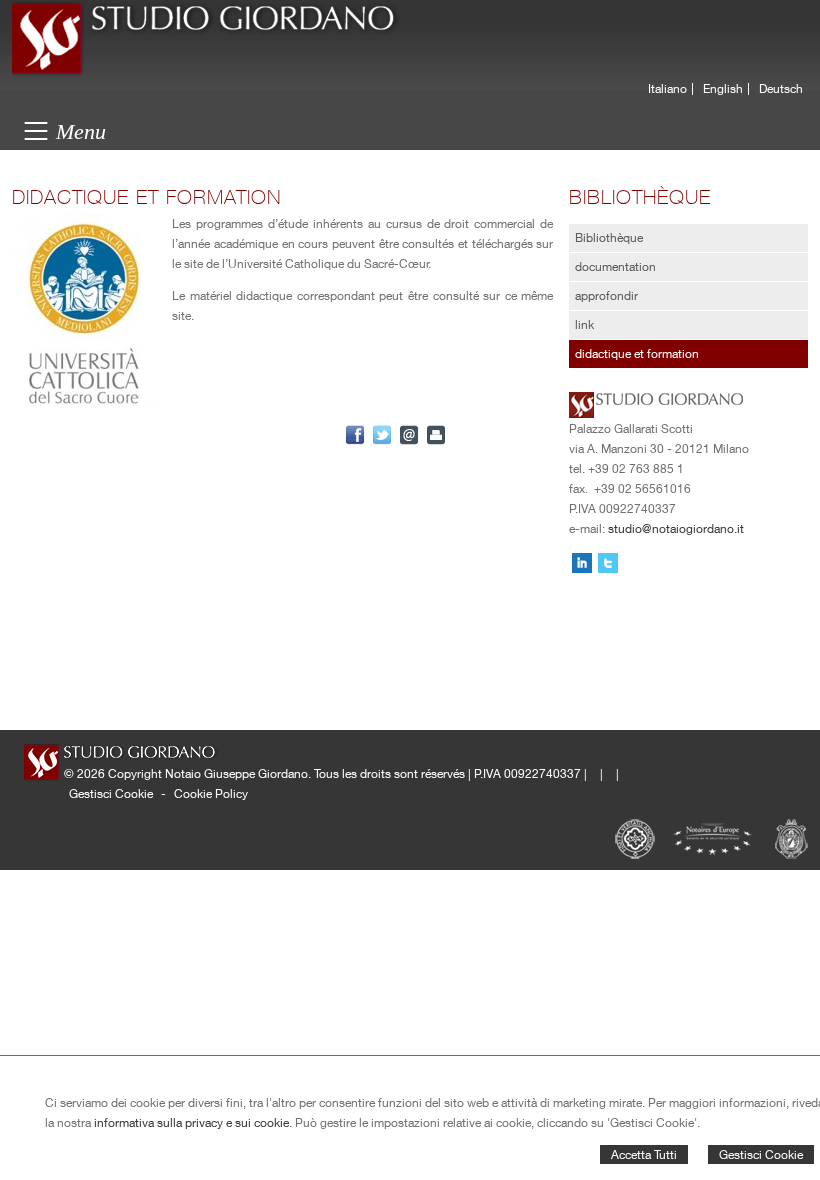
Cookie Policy (211, 793)
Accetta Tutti (644, 1154)
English (723, 89)
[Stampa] (436, 435)
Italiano (667, 89)
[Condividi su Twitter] (382, 435)
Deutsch (781, 89)
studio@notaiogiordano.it (676, 528)
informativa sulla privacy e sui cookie (191, 1122)
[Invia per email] (409, 435)
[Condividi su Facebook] (355, 435)
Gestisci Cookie (761, 1154)
